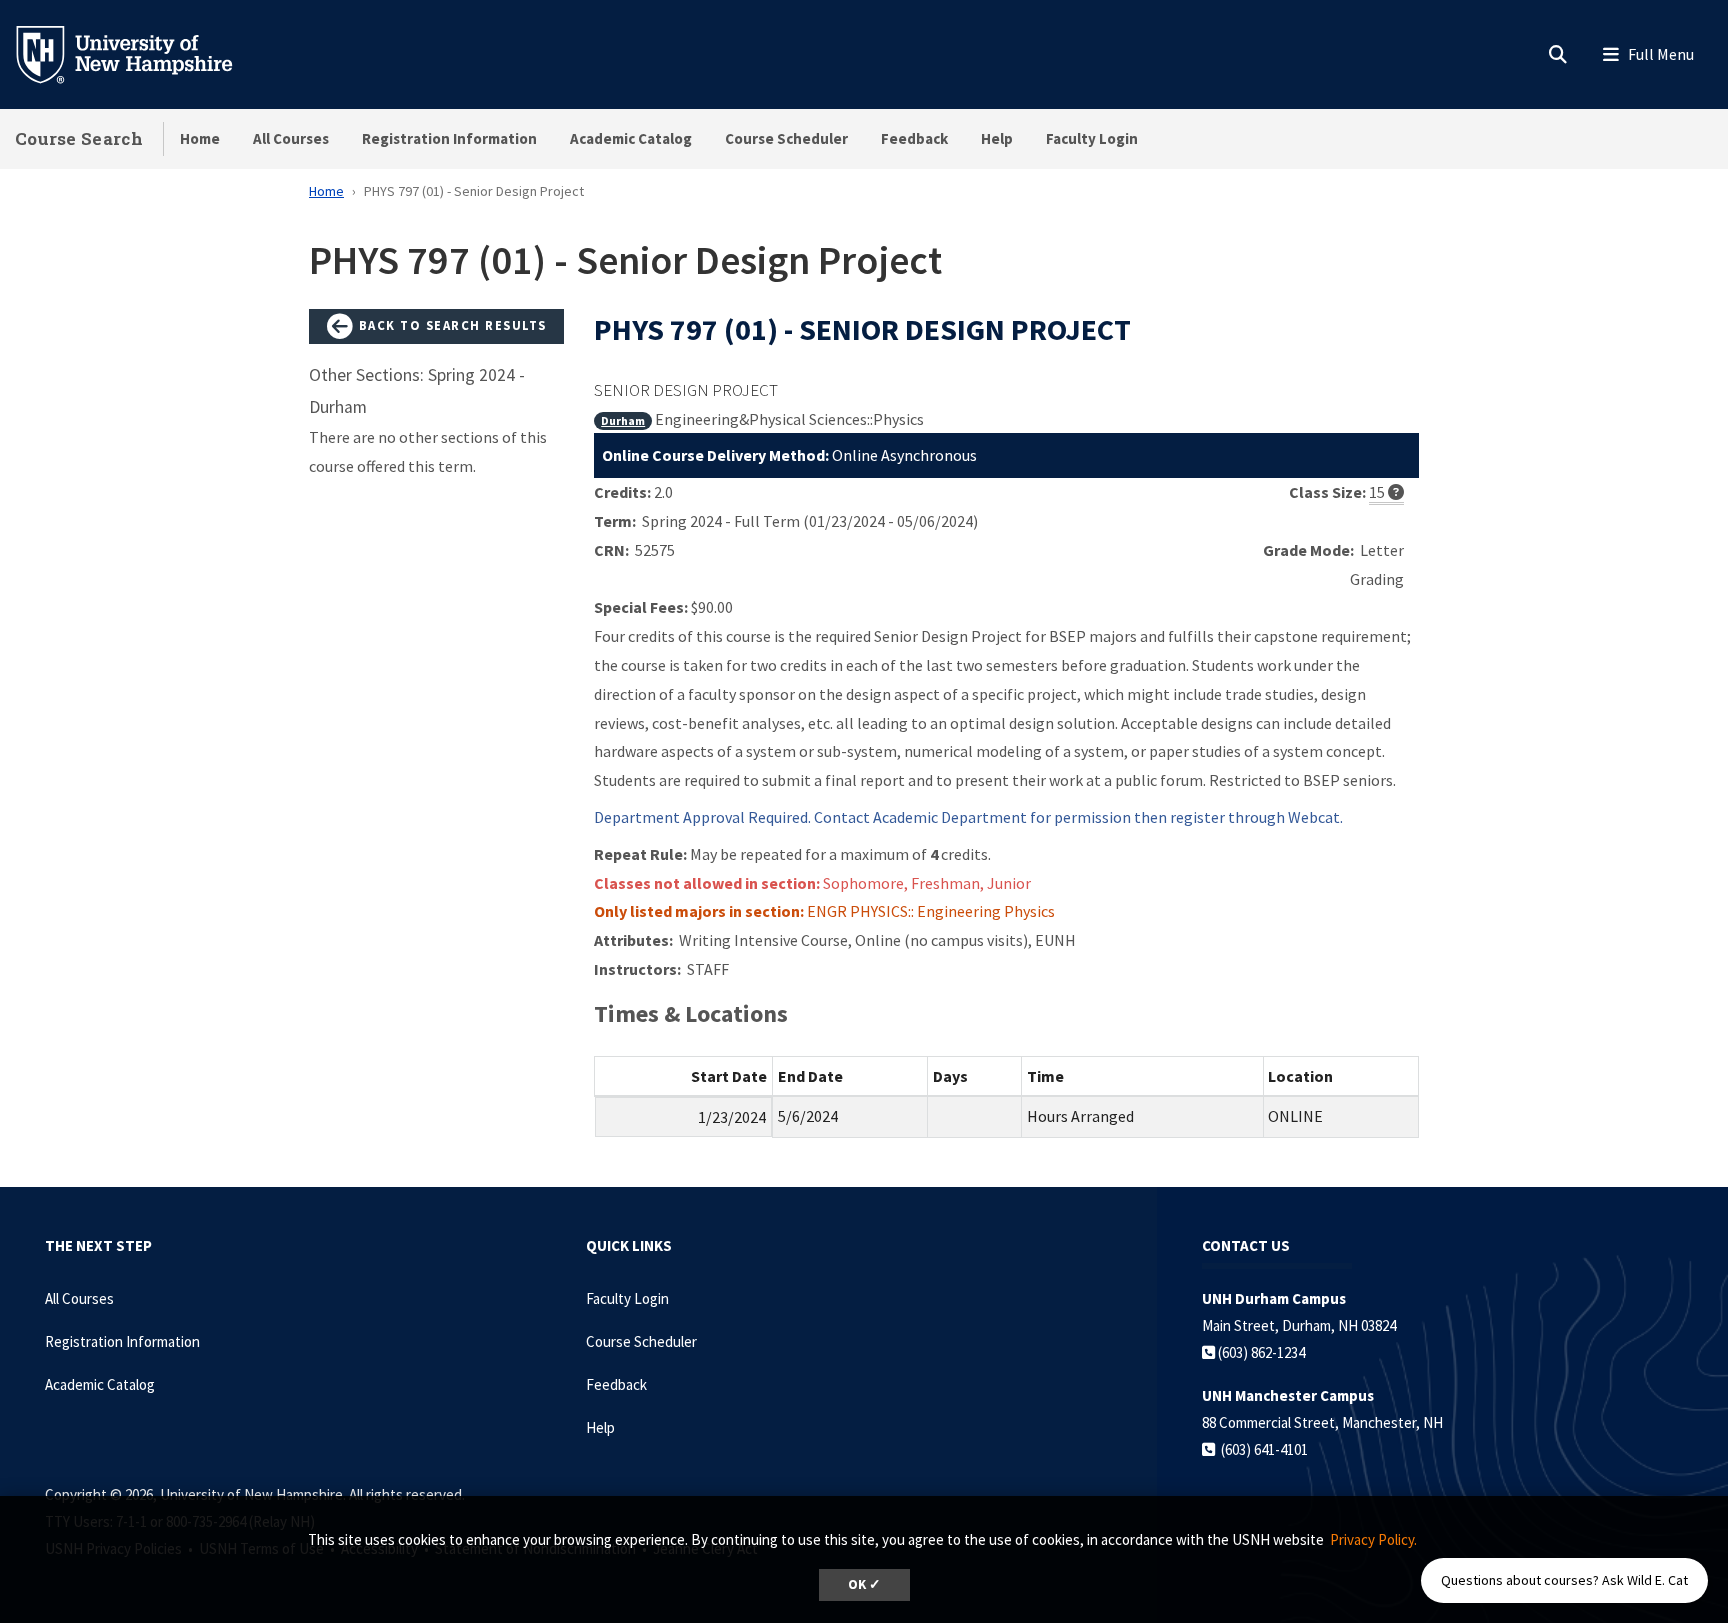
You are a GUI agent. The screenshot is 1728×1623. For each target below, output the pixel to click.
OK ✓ (864, 1584)
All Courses (291, 138)
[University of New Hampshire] (140, 53)
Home (200, 138)
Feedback (914, 138)
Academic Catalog (631, 138)
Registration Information (449, 138)
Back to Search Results (450, 325)
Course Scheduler (786, 138)
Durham (623, 420)
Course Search (79, 138)
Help (997, 138)
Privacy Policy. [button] (1373, 1539)
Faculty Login (1092, 138)
